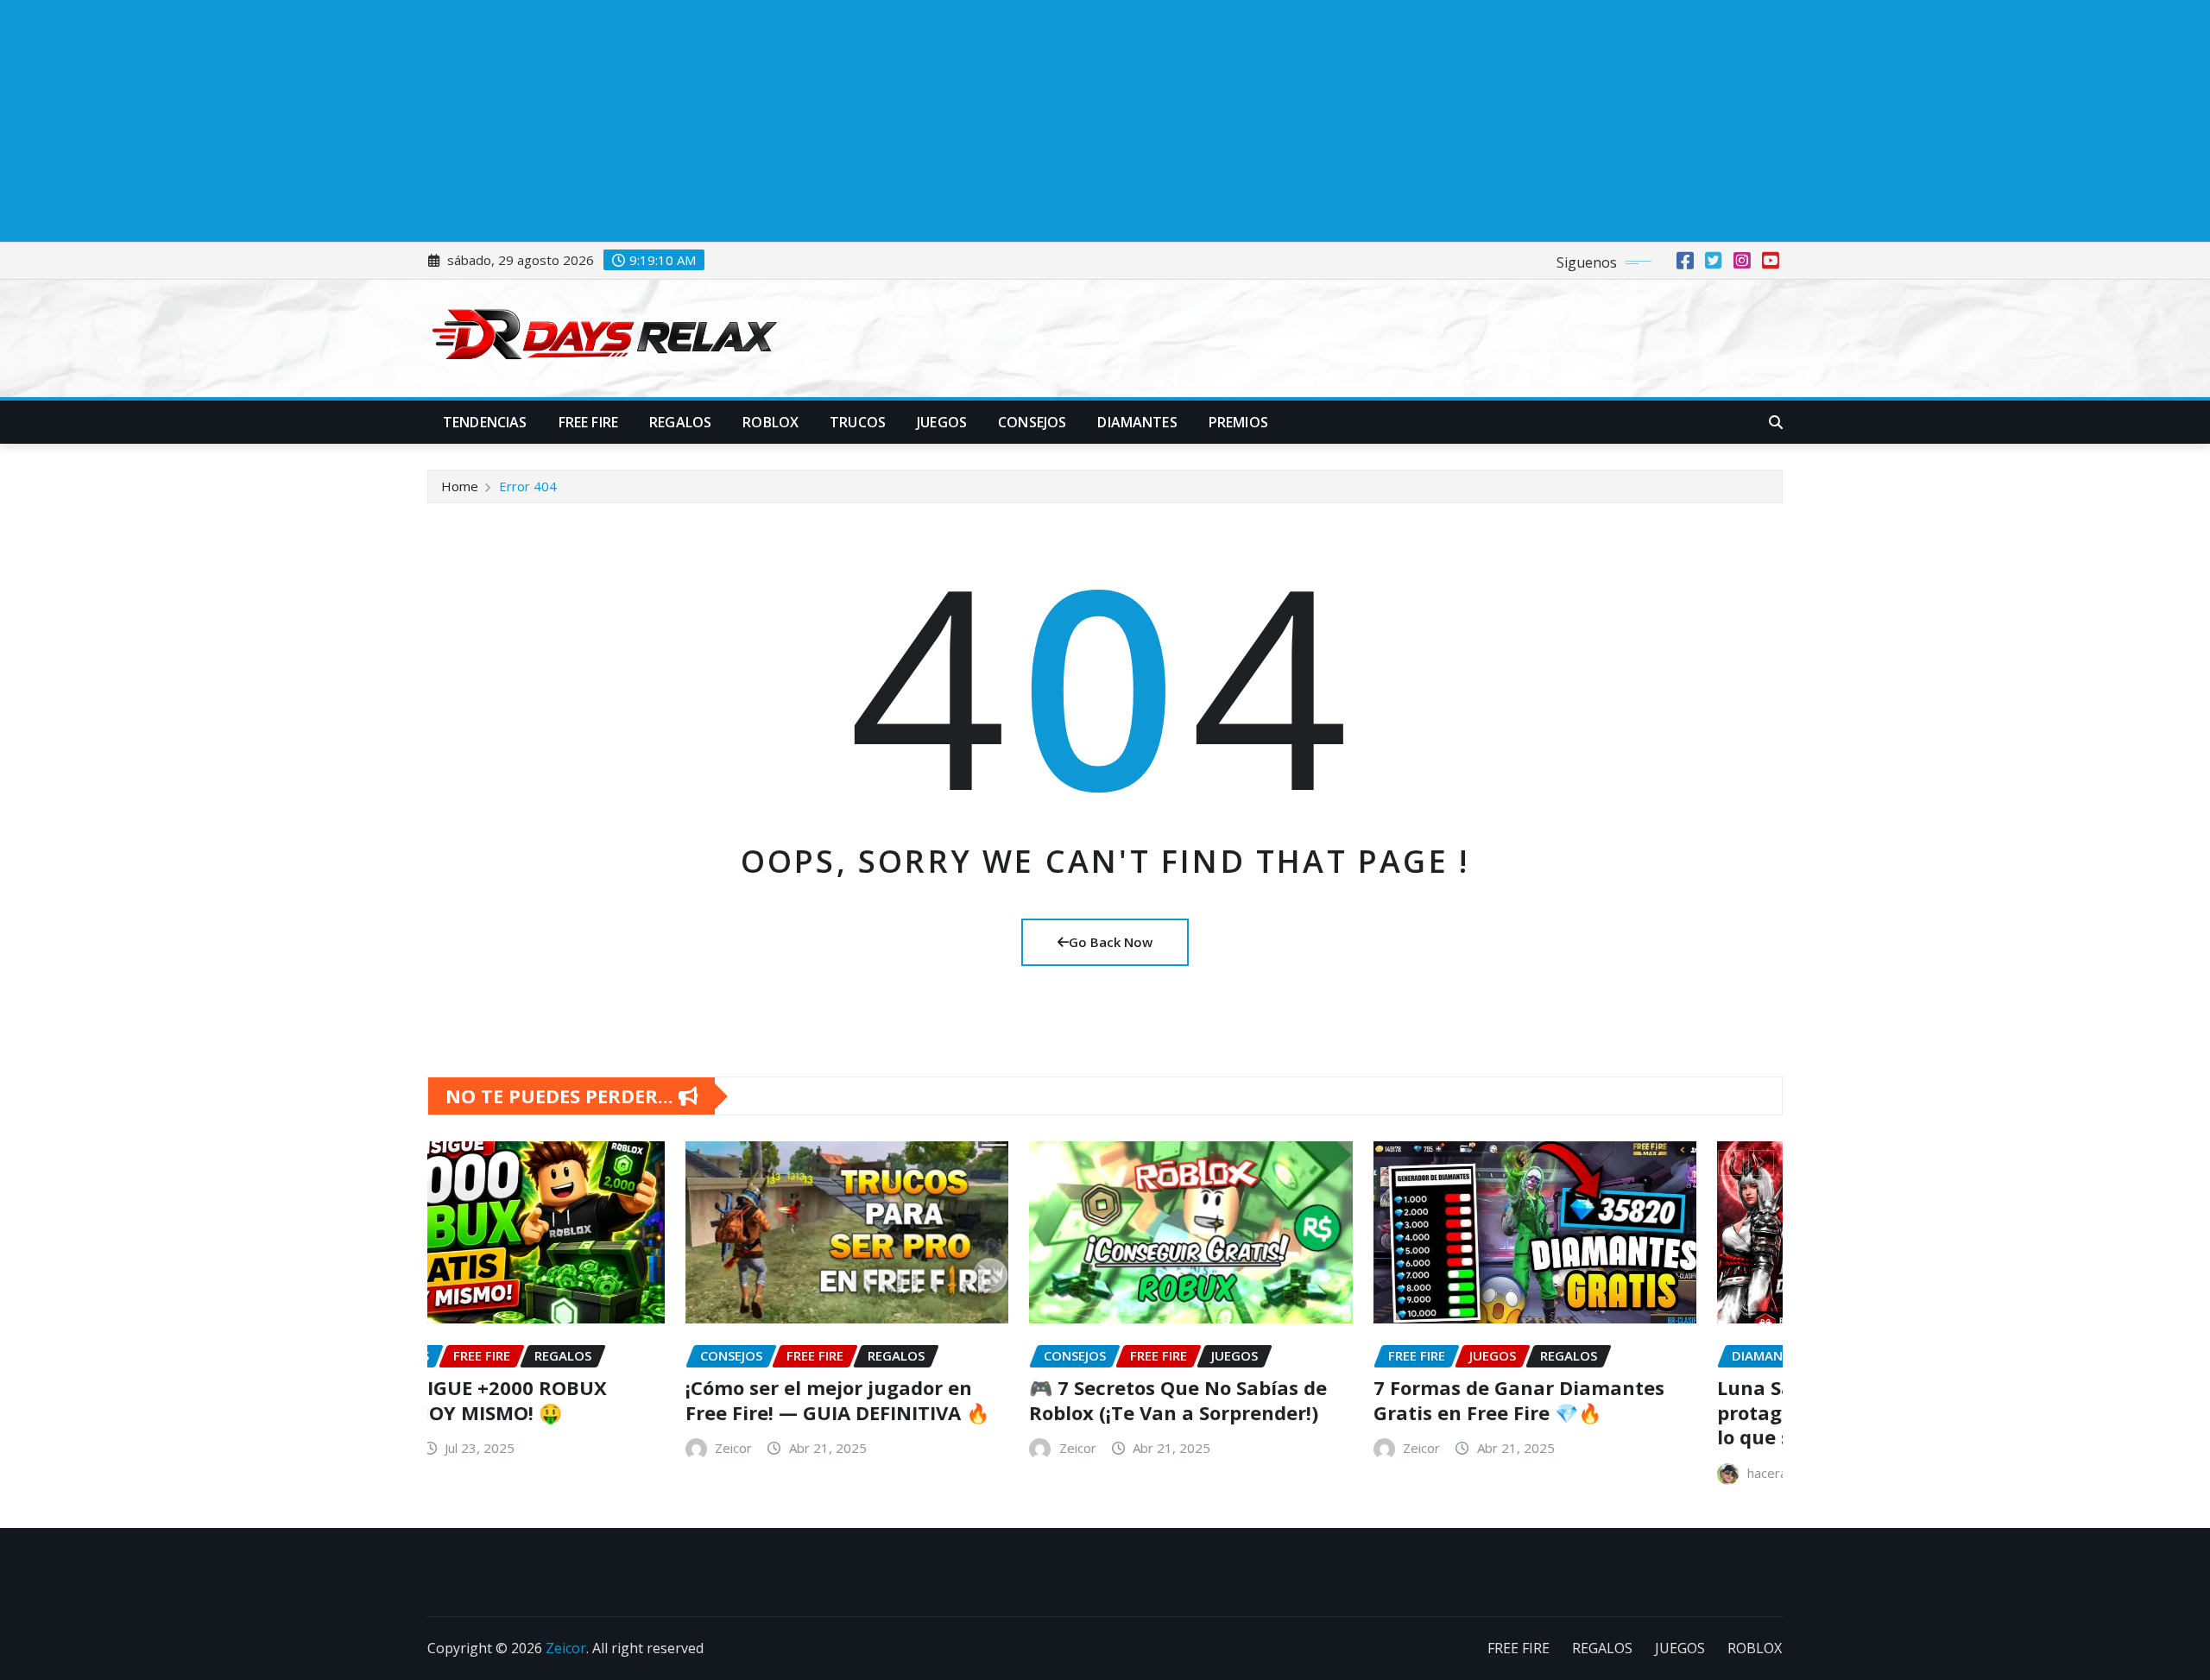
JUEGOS (942, 422)
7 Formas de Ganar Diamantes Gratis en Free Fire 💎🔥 (1262, 1400)
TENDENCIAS (485, 422)
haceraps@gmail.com (1553, 1473)
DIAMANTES (1137, 422)
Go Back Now (1111, 942)
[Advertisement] (525, 122)
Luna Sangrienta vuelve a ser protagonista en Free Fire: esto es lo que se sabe (1620, 1412)
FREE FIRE (588, 422)
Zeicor (476, 1448)
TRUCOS (858, 422)
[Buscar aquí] (1776, 422)
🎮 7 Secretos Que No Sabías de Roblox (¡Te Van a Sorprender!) (921, 1400)
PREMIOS (1238, 422)
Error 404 (528, 486)
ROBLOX (770, 422)
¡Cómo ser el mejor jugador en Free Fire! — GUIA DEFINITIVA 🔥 (580, 1400)
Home (460, 486)
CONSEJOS (1032, 422)
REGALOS (680, 422)
